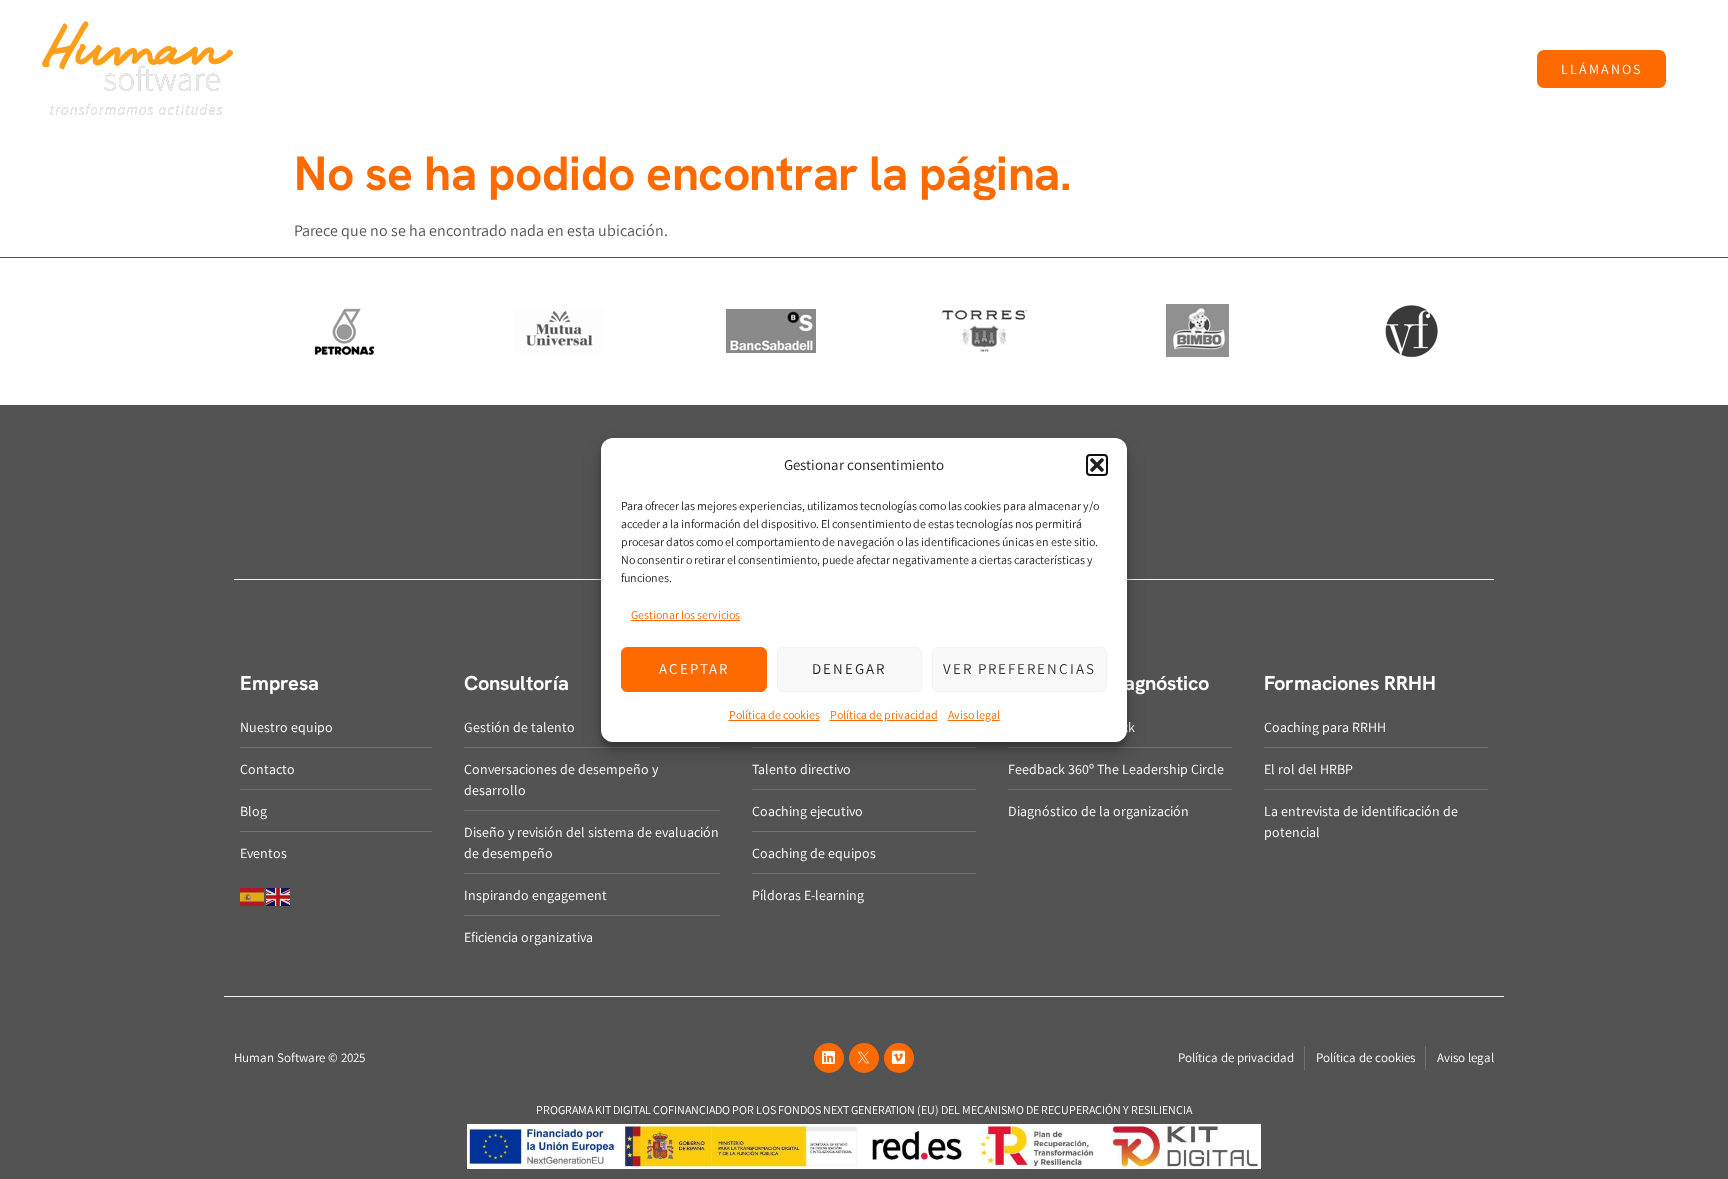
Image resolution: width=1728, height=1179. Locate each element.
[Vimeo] (899, 1058)
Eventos (1264, 68)
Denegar (849, 668)
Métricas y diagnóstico (927, 68)
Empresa (504, 68)
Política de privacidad (884, 714)
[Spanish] (253, 895)
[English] (279, 895)
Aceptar (694, 668)
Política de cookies (774, 714)
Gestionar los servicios (685, 614)
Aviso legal (974, 714)
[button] (1097, 465)
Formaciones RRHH (1097, 68)
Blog (1209, 68)
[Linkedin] (829, 1058)
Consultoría (606, 68)
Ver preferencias (1019, 668)
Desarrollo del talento (749, 68)
